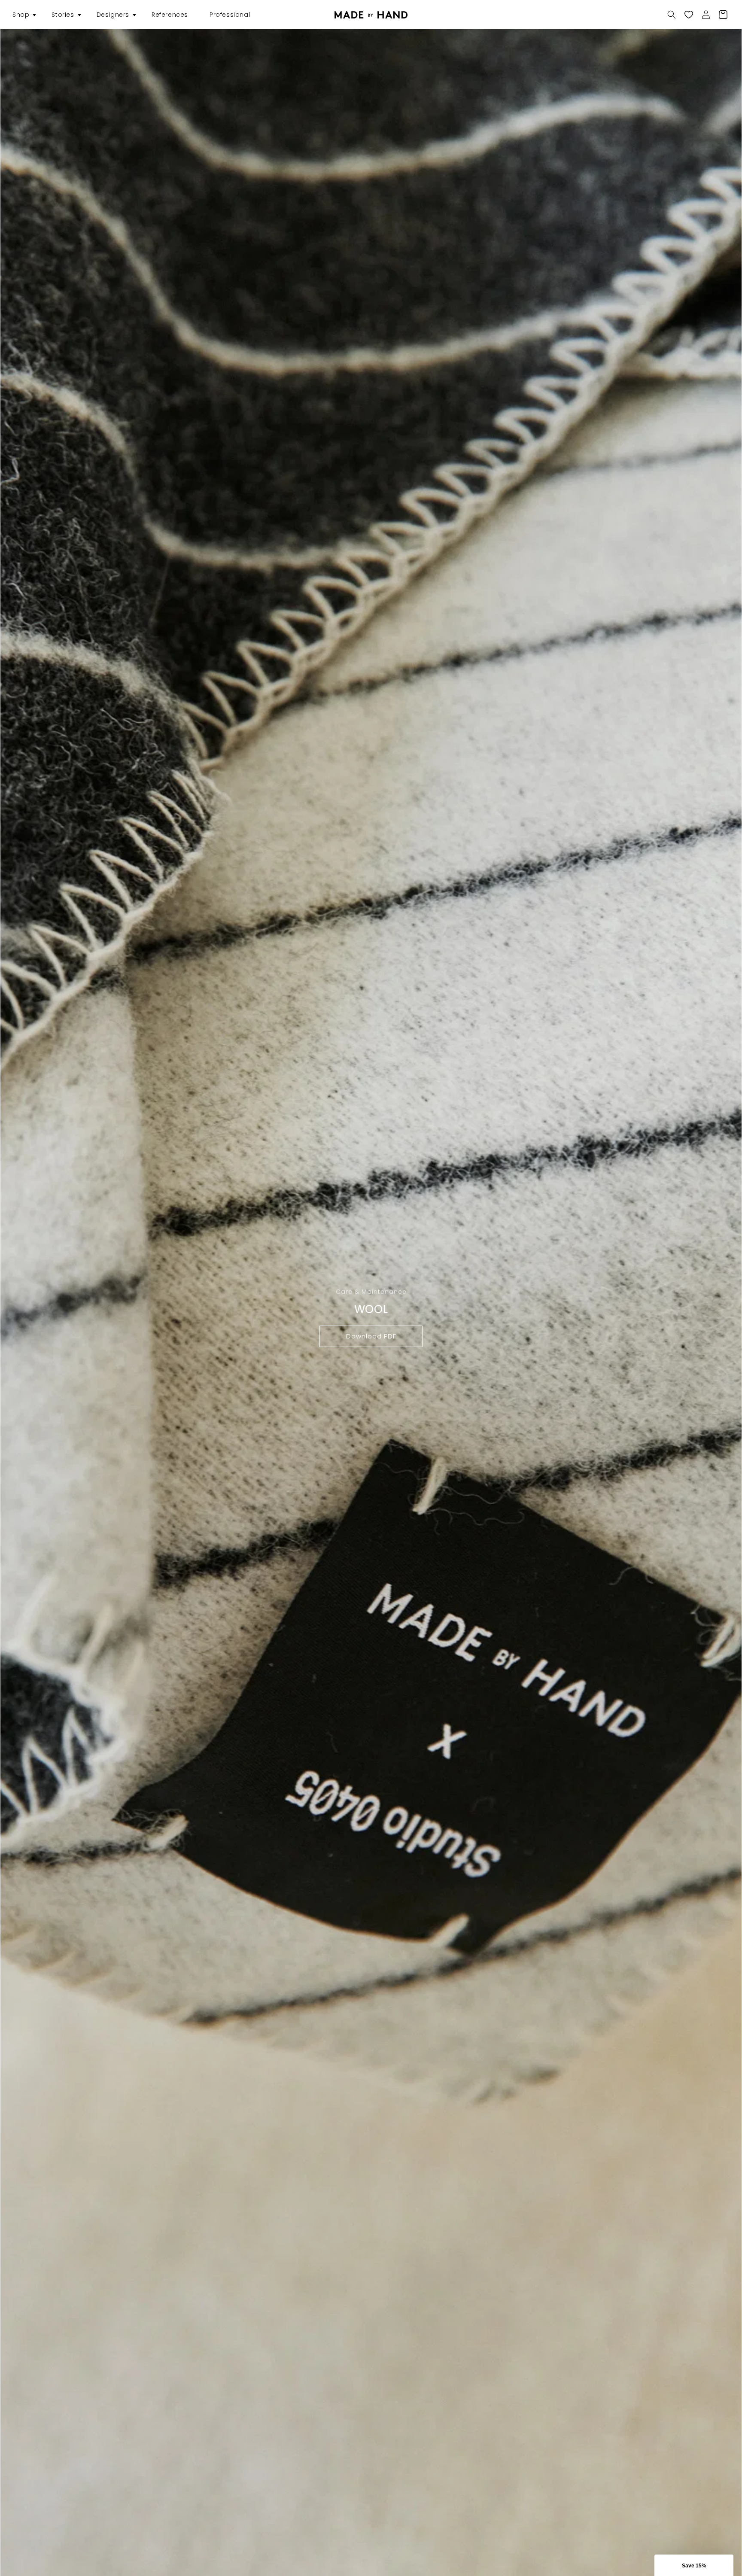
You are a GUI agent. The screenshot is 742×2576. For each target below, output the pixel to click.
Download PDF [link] (371, 1336)
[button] (21, 15)
